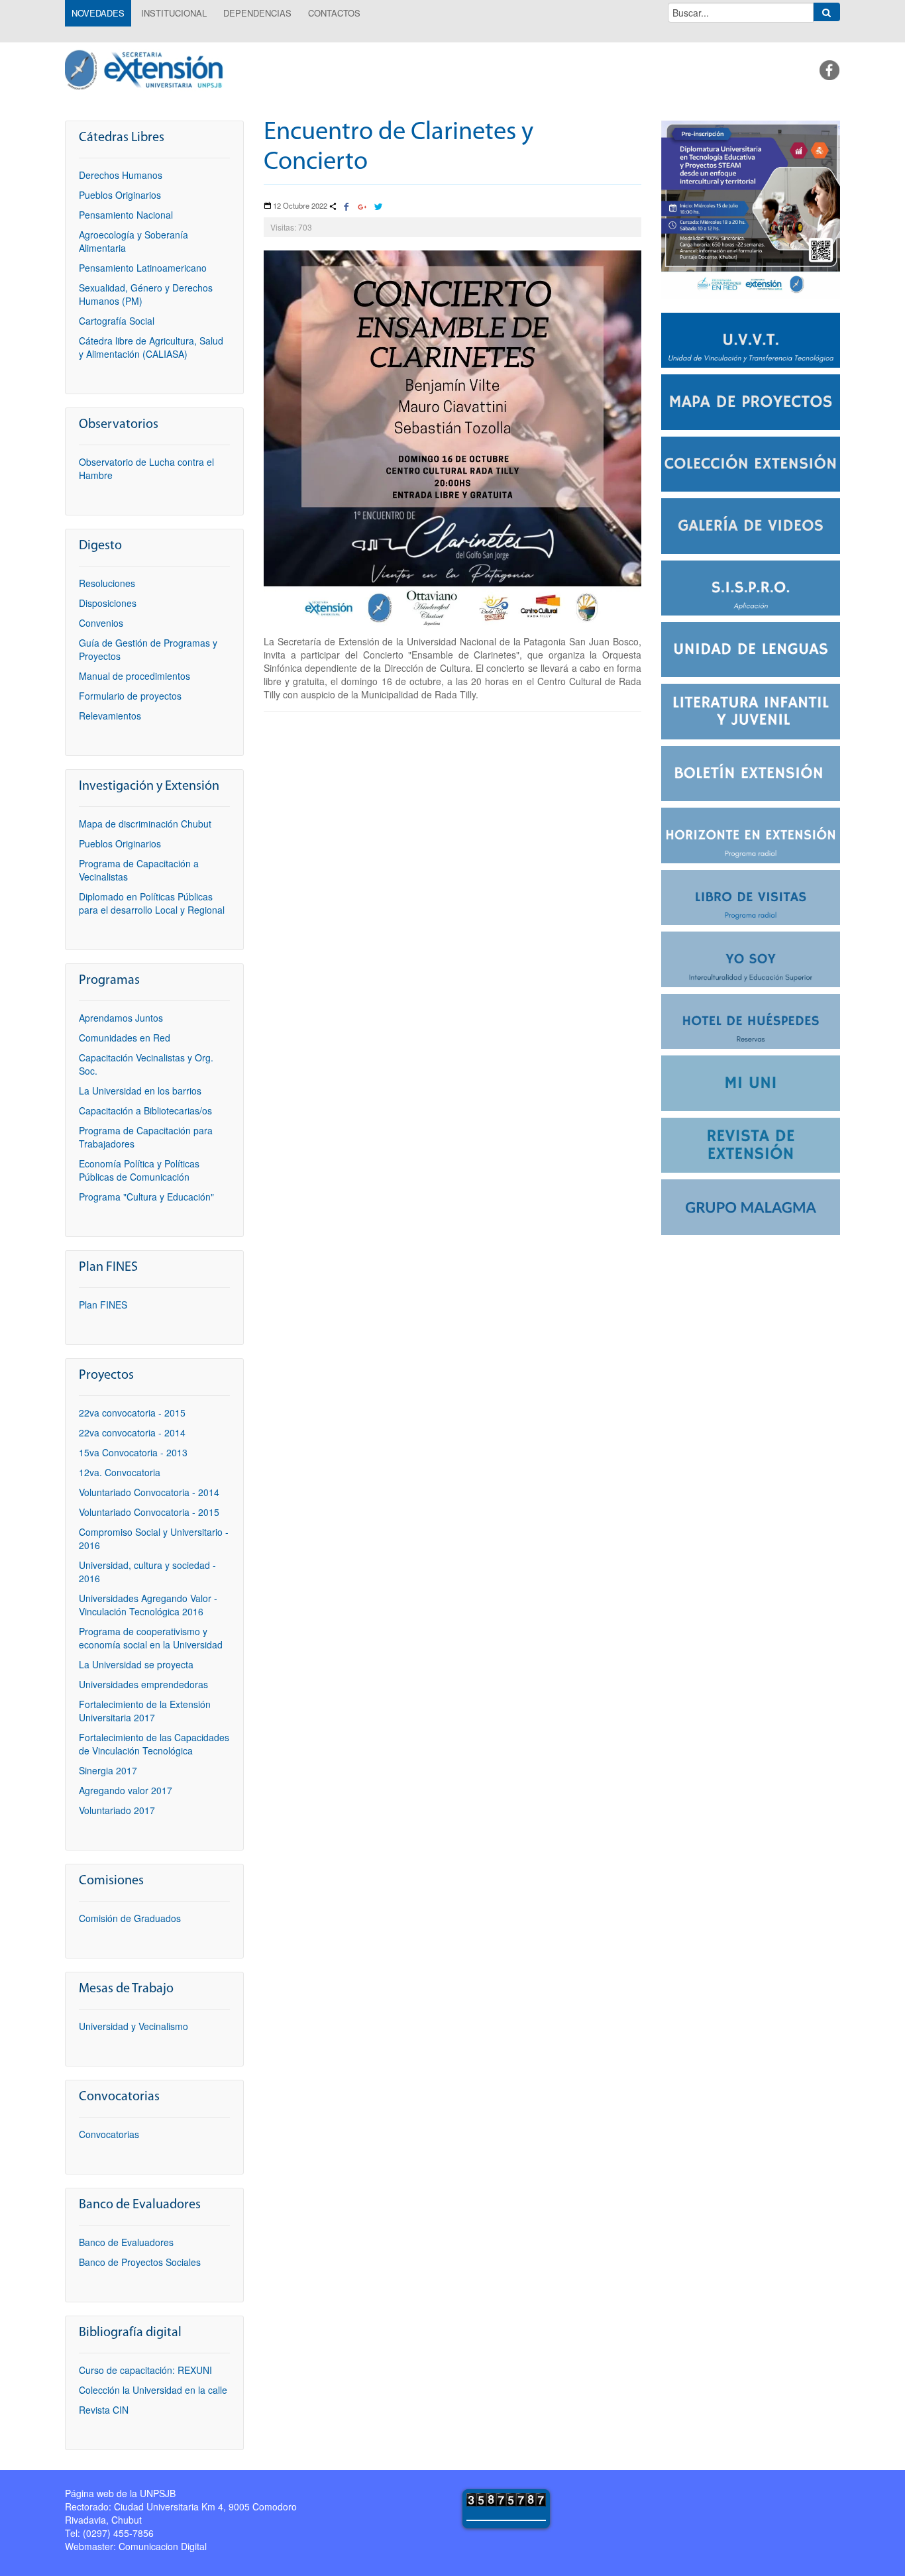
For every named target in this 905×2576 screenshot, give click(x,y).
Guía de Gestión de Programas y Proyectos (148, 649)
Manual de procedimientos (134, 676)
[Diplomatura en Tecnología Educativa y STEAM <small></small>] (751, 208)
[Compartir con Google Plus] (362, 207)
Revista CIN (104, 2410)
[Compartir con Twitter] (378, 207)
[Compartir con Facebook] (346, 207)
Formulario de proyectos (130, 696)
